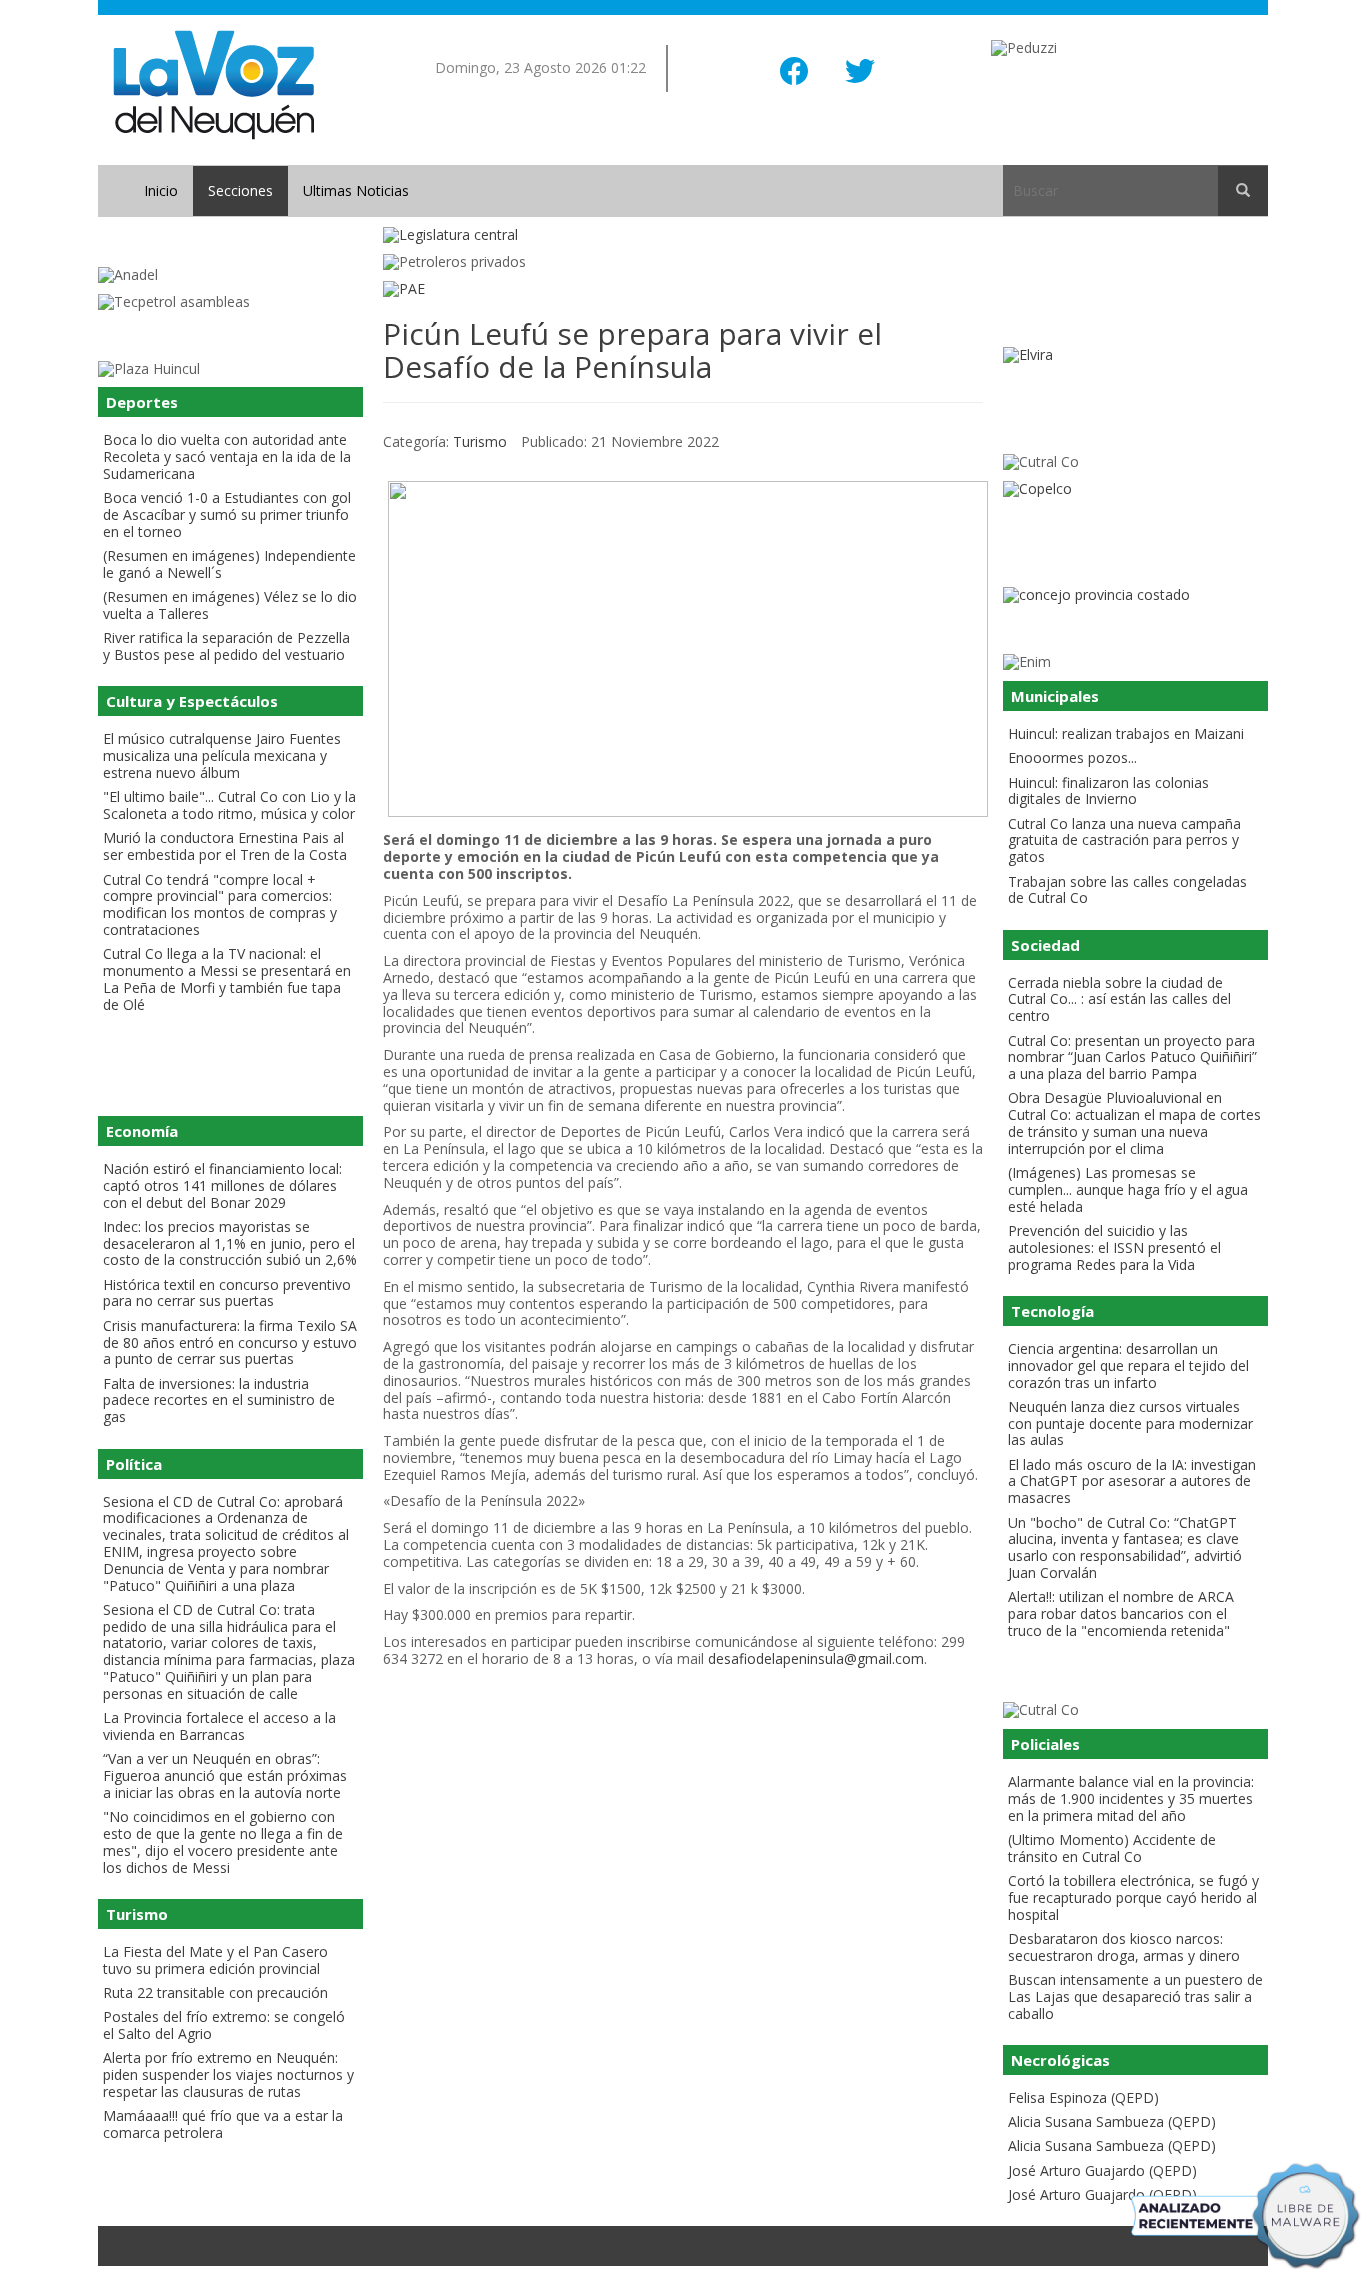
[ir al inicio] (213, 83)
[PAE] (683, 289)
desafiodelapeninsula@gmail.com (816, 1658)
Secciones (240, 190)
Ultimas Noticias (356, 190)
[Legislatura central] (683, 235)
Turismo (480, 441)
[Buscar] (1243, 191)
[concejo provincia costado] (1135, 595)
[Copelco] (1135, 489)
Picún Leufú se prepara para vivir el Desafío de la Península (632, 350)
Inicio (161, 190)
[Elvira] (1135, 355)
